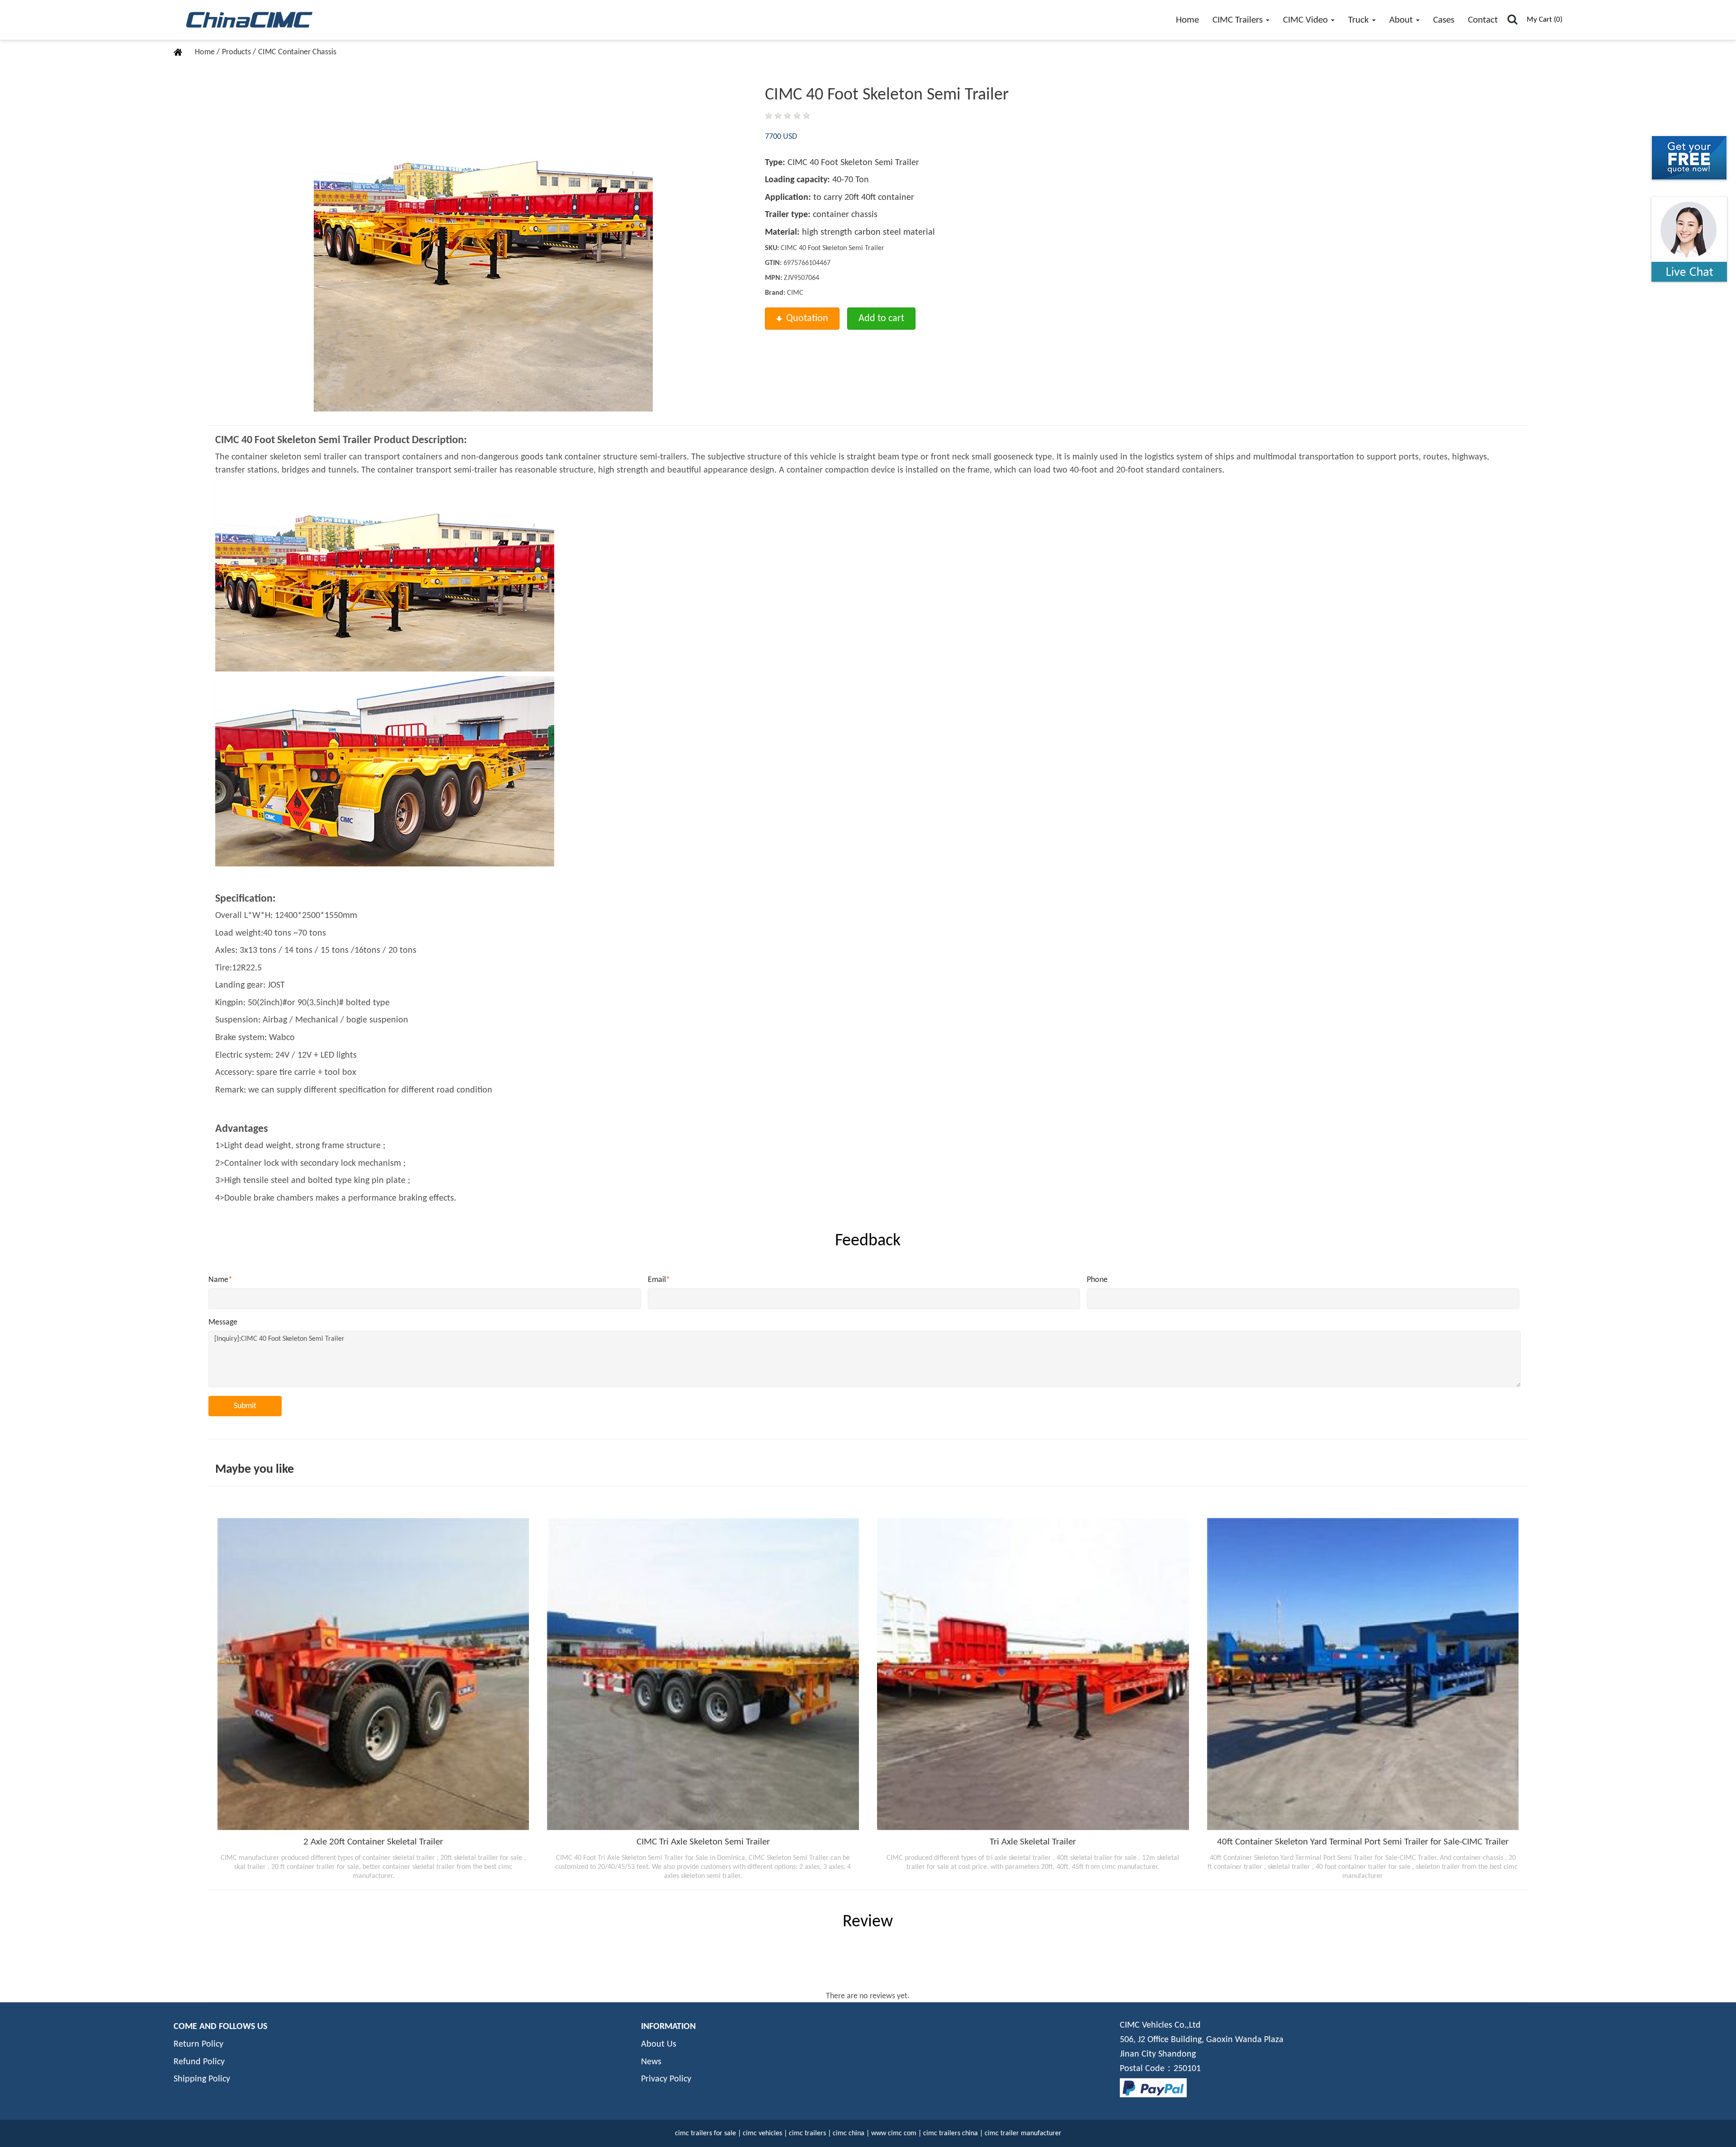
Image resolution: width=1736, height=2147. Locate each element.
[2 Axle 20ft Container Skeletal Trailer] (373, 1674)
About (1402, 20)
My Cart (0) (1545, 20)
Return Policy (198, 2044)
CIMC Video (1307, 20)
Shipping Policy (202, 2079)
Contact (1483, 20)
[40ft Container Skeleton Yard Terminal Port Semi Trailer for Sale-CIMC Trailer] (1363, 1674)
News (651, 2062)
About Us (659, 2044)
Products (237, 52)
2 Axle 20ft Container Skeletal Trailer (373, 1842)
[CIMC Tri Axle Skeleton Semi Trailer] (703, 1674)
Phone (1097, 1280)
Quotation (807, 319)
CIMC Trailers (1239, 20)
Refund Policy (199, 2062)
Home (1187, 20)
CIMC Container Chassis (297, 52)
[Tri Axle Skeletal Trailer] (1033, 1674)
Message (223, 1322)
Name (220, 1280)
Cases (1444, 20)
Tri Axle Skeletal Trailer (1033, 1842)
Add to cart (881, 319)
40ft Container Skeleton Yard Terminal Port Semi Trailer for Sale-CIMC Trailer (1363, 1842)
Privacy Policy (666, 2079)
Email (659, 1280)
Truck (1360, 20)
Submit (245, 1406)
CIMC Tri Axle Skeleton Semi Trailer (703, 1842)
